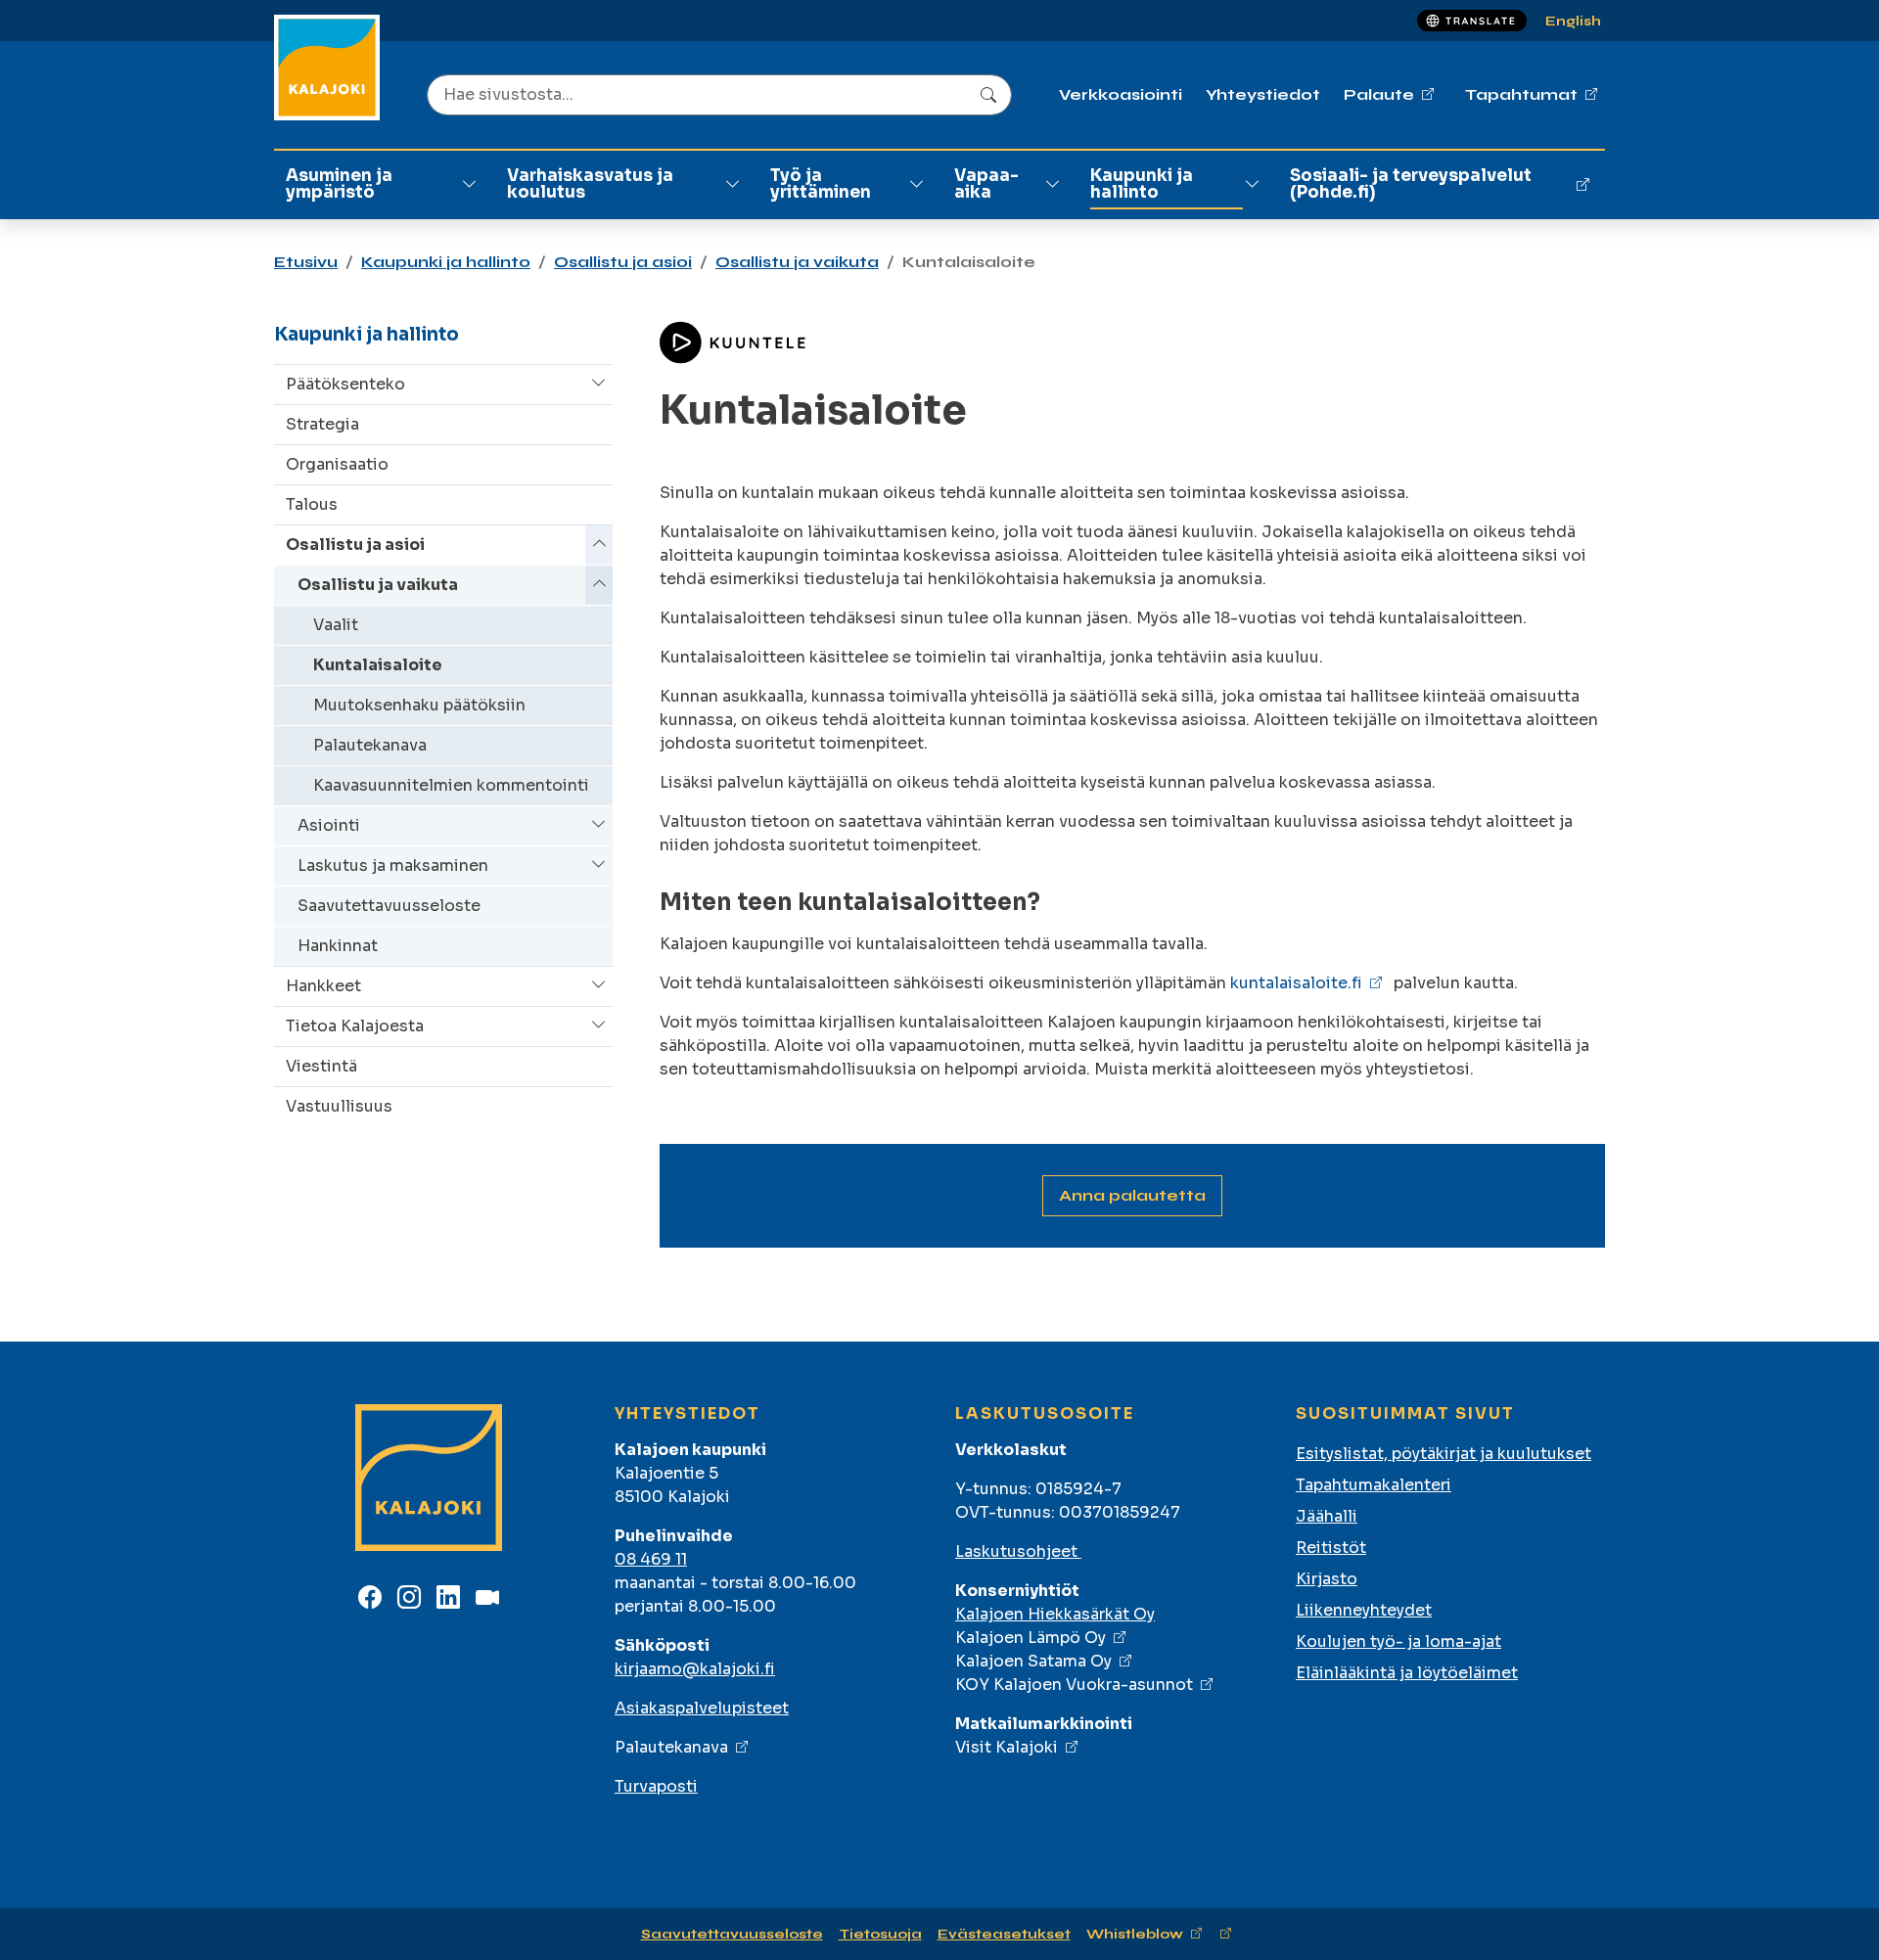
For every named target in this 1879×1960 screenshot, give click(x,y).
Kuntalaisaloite (378, 665)
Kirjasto (1327, 1579)
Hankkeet (323, 986)
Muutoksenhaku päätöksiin (419, 705)
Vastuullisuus (339, 1106)
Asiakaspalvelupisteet (702, 1708)
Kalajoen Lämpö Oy (1031, 1638)
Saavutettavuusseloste (389, 906)
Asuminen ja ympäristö (339, 184)
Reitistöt (1331, 1548)
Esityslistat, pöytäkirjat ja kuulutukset (1444, 1454)
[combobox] (719, 95)
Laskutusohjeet (1018, 1551)
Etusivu (306, 262)
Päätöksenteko (345, 384)
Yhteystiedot (1263, 94)
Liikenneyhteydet (1364, 1610)
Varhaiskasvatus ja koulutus (590, 184)
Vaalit (336, 625)
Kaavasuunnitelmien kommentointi (451, 785)
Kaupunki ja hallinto (1142, 184)
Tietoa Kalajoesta (355, 1026)
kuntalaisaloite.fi (1296, 983)
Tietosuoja (880, 1934)
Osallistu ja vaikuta (797, 262)
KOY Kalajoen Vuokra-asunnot (1074, 1685)
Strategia (322, 424)
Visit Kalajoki (1007, 1747)
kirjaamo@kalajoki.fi (695, 1669)
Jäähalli (1327, 1516)
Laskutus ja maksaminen (393, 866)
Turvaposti (656, 1786)
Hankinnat (338, 946)
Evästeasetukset (1004, 1934)
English (1573, 21)
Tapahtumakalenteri (1374, 1485)
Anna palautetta (1132, 1195)
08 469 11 (651, 1559)
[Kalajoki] (327, 68)
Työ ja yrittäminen (821, 184)
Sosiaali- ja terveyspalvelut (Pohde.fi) (1411, 184)
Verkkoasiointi (1121, 94)
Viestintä (321, 1066)
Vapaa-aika (986, 184)
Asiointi (329, 825)
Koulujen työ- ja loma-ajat (1398, 1641)
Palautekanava (370, 745)
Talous (312, 504)
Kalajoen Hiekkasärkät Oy (1055, 1614)
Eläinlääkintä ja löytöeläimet (1407, 1673)
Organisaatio (337, 464)
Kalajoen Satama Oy (1033, 1661)
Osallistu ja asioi (623, 262)
